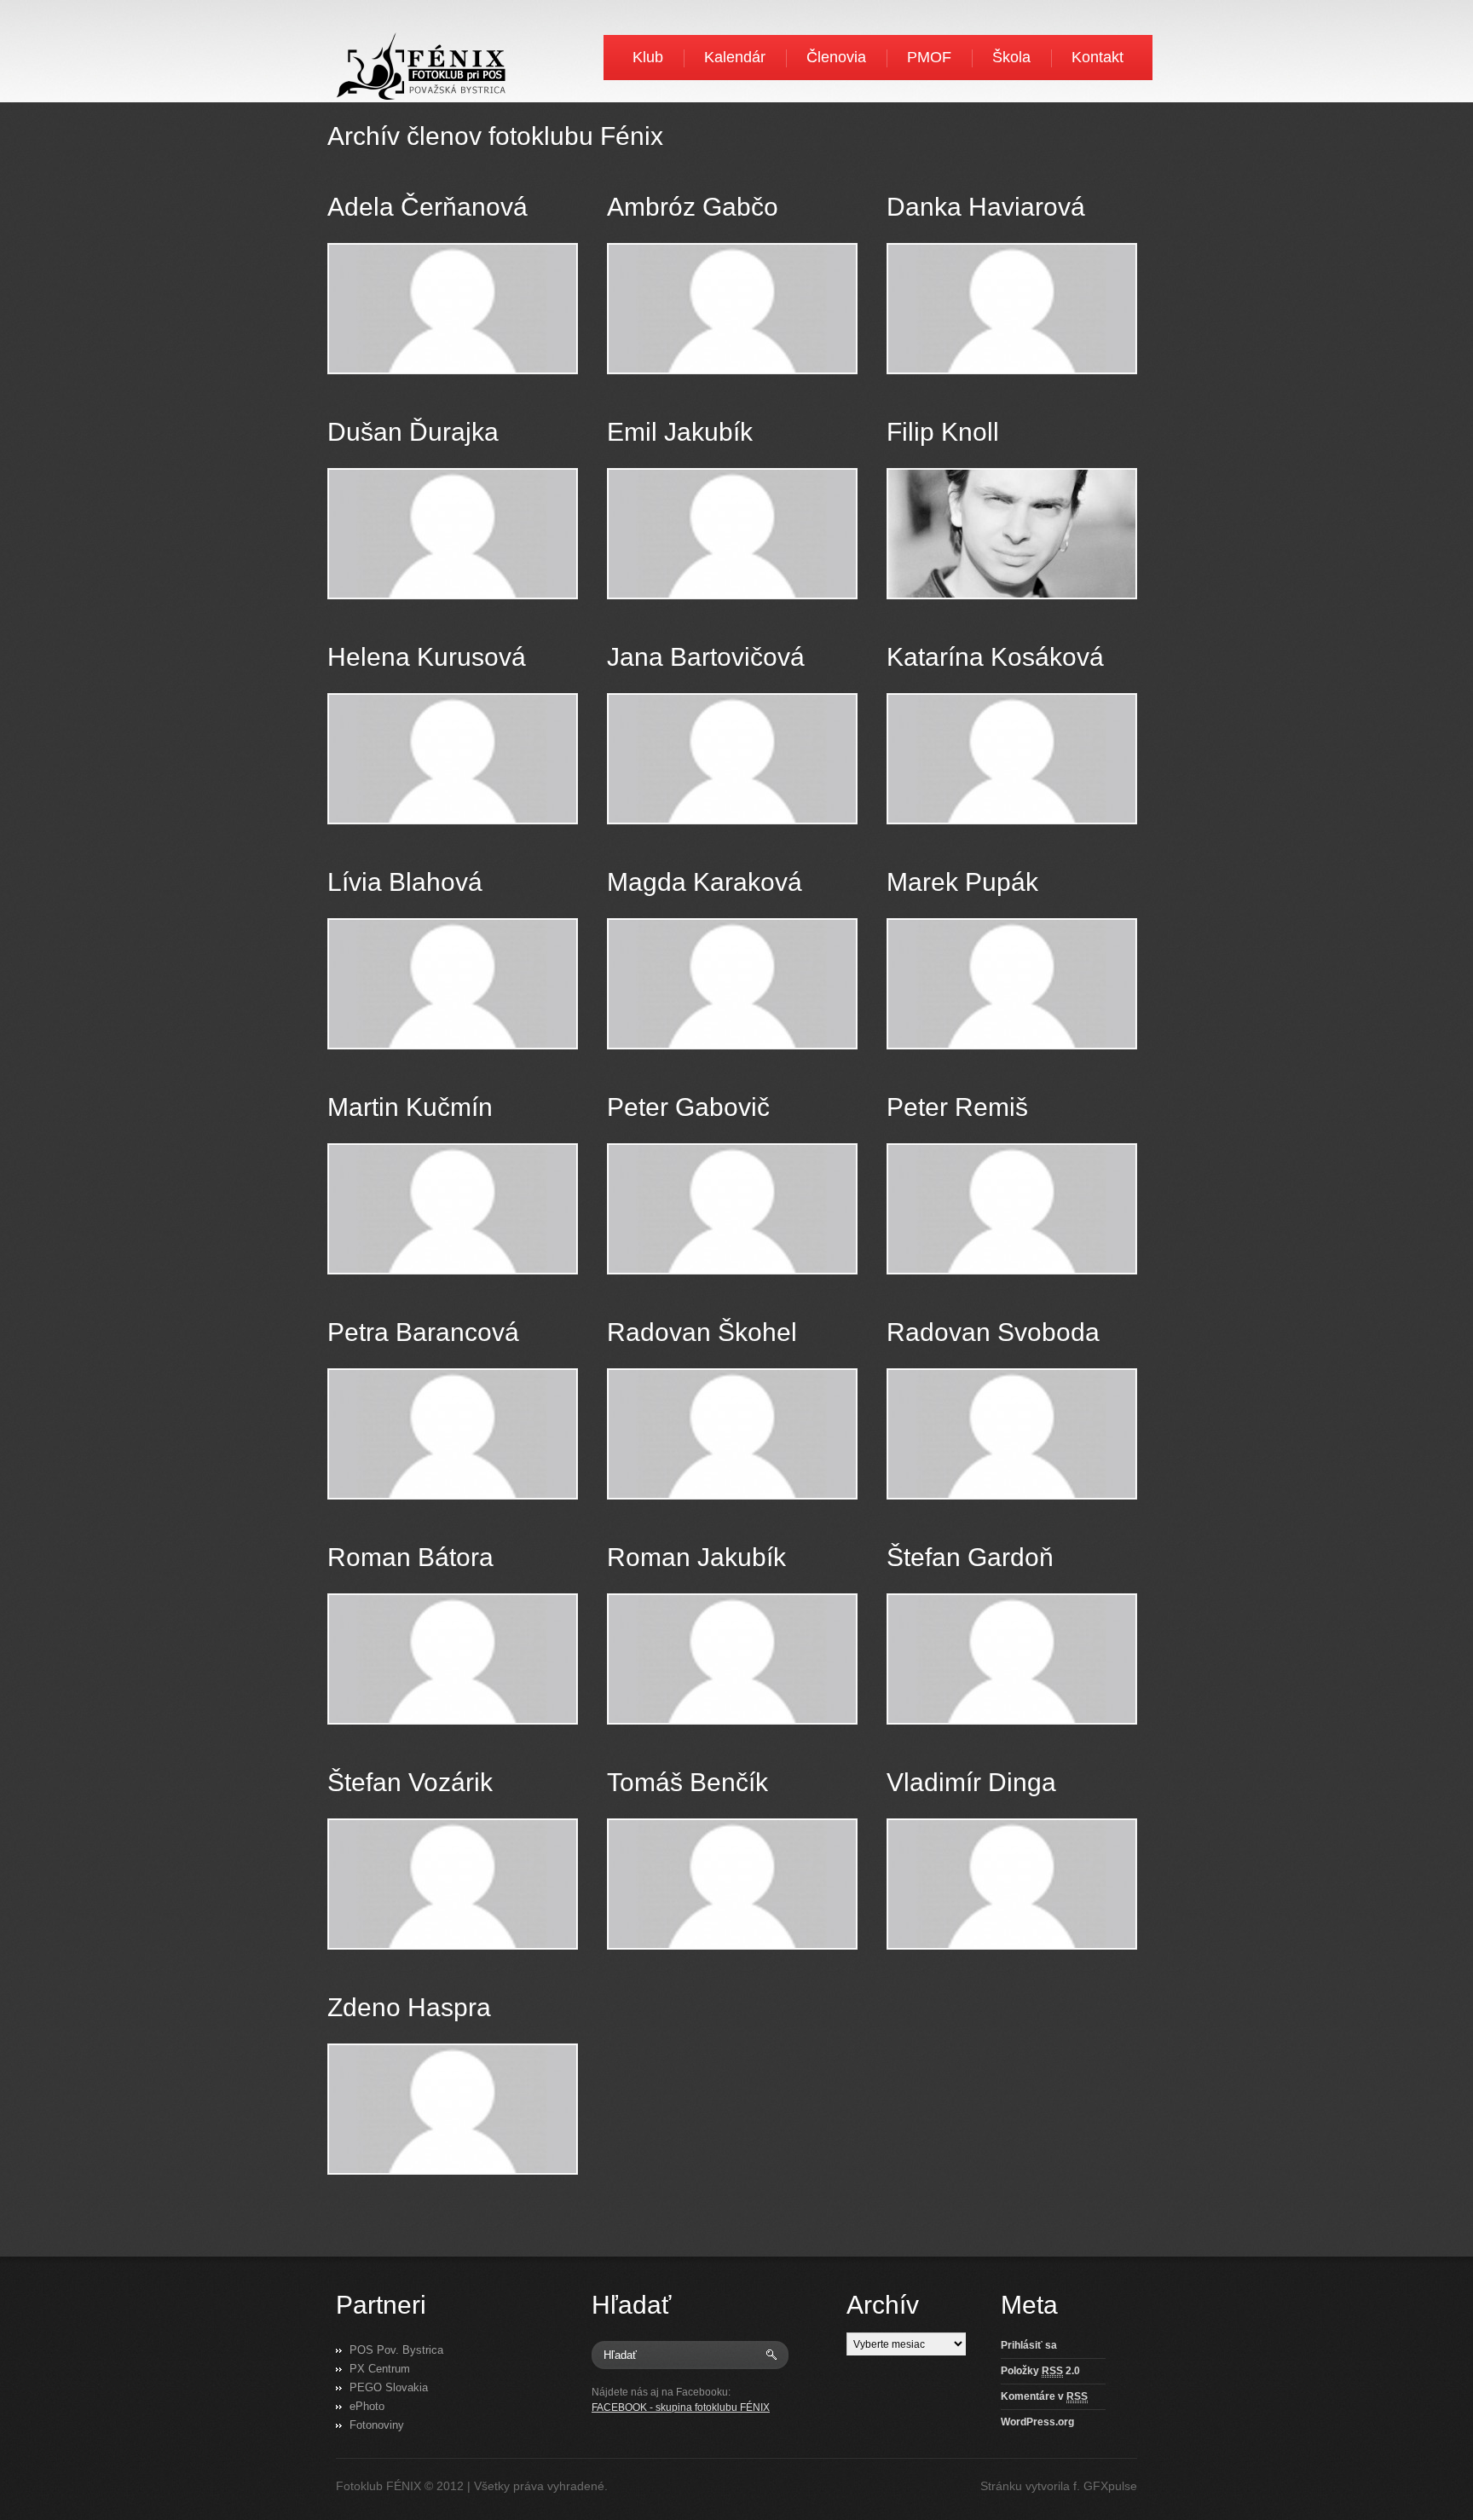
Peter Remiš (957, 1107)
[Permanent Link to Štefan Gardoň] (1012, 1659)
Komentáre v (1044, 2396)
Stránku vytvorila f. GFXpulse (1059, 2486)
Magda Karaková (705, 882)
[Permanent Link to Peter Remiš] (1012, 1209)
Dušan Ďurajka (413, 432)
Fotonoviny (377, 2425)
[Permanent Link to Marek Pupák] (1012, 984)
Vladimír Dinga (971, 1782)
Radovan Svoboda (993, 1332)
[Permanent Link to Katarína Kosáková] (1012, 759)
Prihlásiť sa (1029, 2345)
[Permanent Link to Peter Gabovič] (732, 1209)
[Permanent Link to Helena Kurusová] (453, 759)
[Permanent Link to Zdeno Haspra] (453, 2109)
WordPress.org (1037, 2422)
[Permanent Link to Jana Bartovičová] (732, 759)
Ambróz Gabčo (693, 207)
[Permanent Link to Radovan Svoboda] (1012, 1434)
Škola (1011, 57)
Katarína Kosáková (995, 657)
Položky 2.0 (1040, 2371)
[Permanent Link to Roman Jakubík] (732, 1659)
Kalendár (735, 57)
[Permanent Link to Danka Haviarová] (1012, 309)
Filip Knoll (943, 432)
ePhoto (367, 2406)
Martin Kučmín (410, 1107)
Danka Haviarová (986, 207)
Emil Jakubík (680, 432)
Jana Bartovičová (706, 657)
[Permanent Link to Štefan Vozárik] (453, 1884)
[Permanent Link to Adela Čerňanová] (453, 309)
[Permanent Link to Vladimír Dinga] (1012, 1884)
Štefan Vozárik (410, 1782)
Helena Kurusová (427, 657)
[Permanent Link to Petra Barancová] (453, 1434)
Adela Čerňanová (427, 207)
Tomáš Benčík (687, 1782)
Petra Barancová (423, 1332)
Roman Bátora (410, 1557)
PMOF (929, 57)
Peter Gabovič (688, 1107)
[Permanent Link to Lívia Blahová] (453, 984)
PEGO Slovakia (389, 2387)
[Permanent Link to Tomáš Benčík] (732, 1884)
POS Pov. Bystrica (396, 2350)
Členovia (836, 57)
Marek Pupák (962, 882)
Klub (648, 57)
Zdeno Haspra (409, 2007)
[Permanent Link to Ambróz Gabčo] (732, 309)
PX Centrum (380, 2369)
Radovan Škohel (702, 1332)
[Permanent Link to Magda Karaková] (732, 984)
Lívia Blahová (405, 882)
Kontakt (1098, 57)
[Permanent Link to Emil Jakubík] (732, 534)
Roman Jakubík (696, 1557)
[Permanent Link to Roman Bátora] (453, 1659)
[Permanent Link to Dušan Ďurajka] (453, 534)
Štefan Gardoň (970, 1557)
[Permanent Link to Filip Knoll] (1012, 534)
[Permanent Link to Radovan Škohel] (732, 1434)
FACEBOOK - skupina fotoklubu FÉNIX (681, 2407)
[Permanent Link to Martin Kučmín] (453, 1209)
